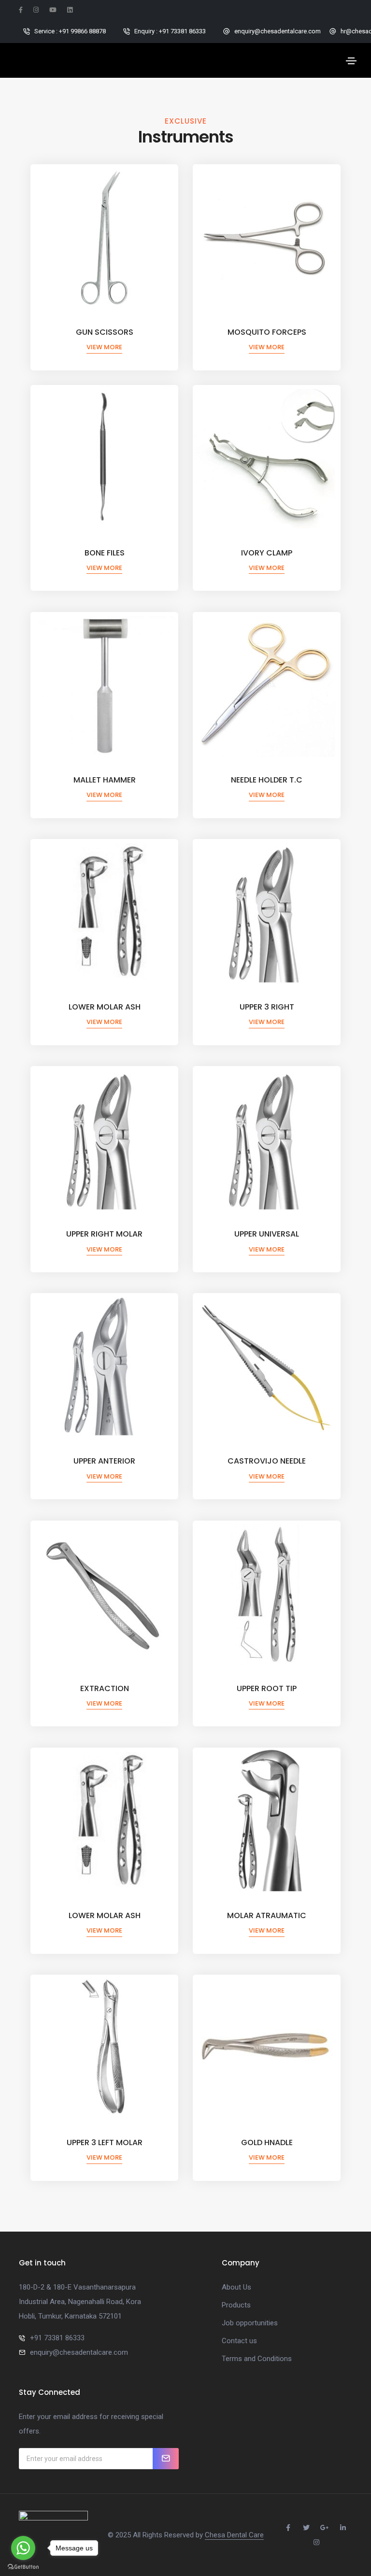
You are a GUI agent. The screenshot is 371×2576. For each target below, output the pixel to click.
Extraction (105, 1688)
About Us (236, 2287)
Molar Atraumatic (267, 1915)
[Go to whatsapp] (23, 2548)
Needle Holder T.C (267, 780)
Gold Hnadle (267, 2142)
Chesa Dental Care (234, 2535)
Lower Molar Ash (105, 1007)
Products (236, 2305)
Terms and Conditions (257, 2359)
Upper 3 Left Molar (105, 2142)
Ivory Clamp (267, 553)
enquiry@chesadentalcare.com (79, 2352)
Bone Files (105, 553)
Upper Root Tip (267, 1688)
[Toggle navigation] (351, 61)
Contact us (239, 2341)
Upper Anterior (104, 1461)
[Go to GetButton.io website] (23, 2566)
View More (104, 347)
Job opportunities (250, 2323)
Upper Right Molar (104, 1234)
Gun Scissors (105, 332)
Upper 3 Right (267, 1007)
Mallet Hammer (105, 780)
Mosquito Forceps (267, 332)
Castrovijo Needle (267, 1461)
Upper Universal (267, 1234)
